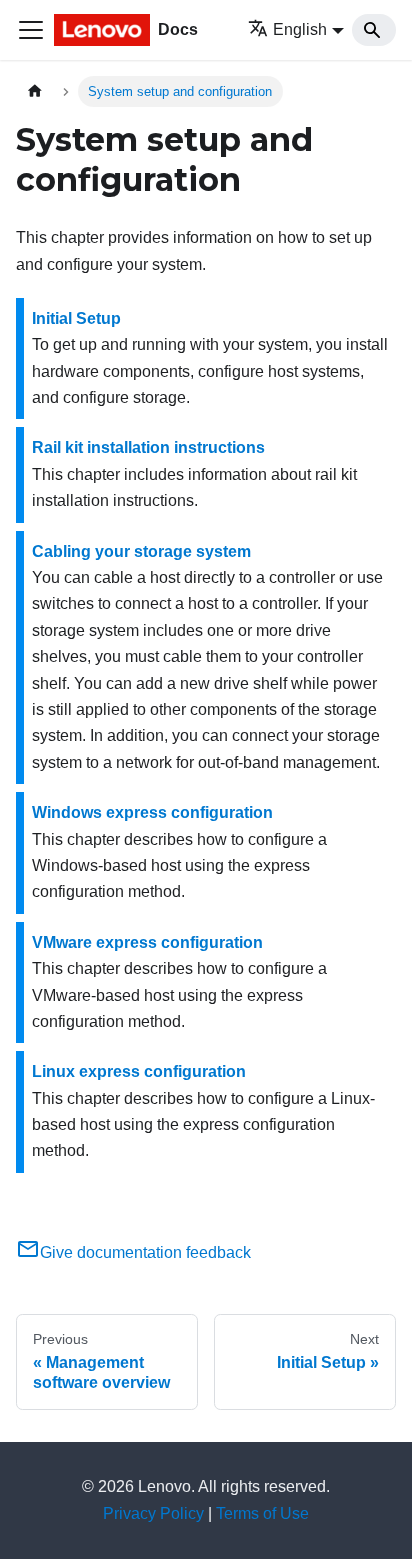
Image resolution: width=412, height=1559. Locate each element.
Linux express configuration (139, 1071)
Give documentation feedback (145, 1252)
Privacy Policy (153, 1513)
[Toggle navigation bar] (31, 30)
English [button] (300, 29)
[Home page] (35, 91)
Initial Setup (76, 318)
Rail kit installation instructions (148, 447)
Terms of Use (262, 1513)
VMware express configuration (147, 942)
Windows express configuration (152, 812)
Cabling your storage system (141, 551)
